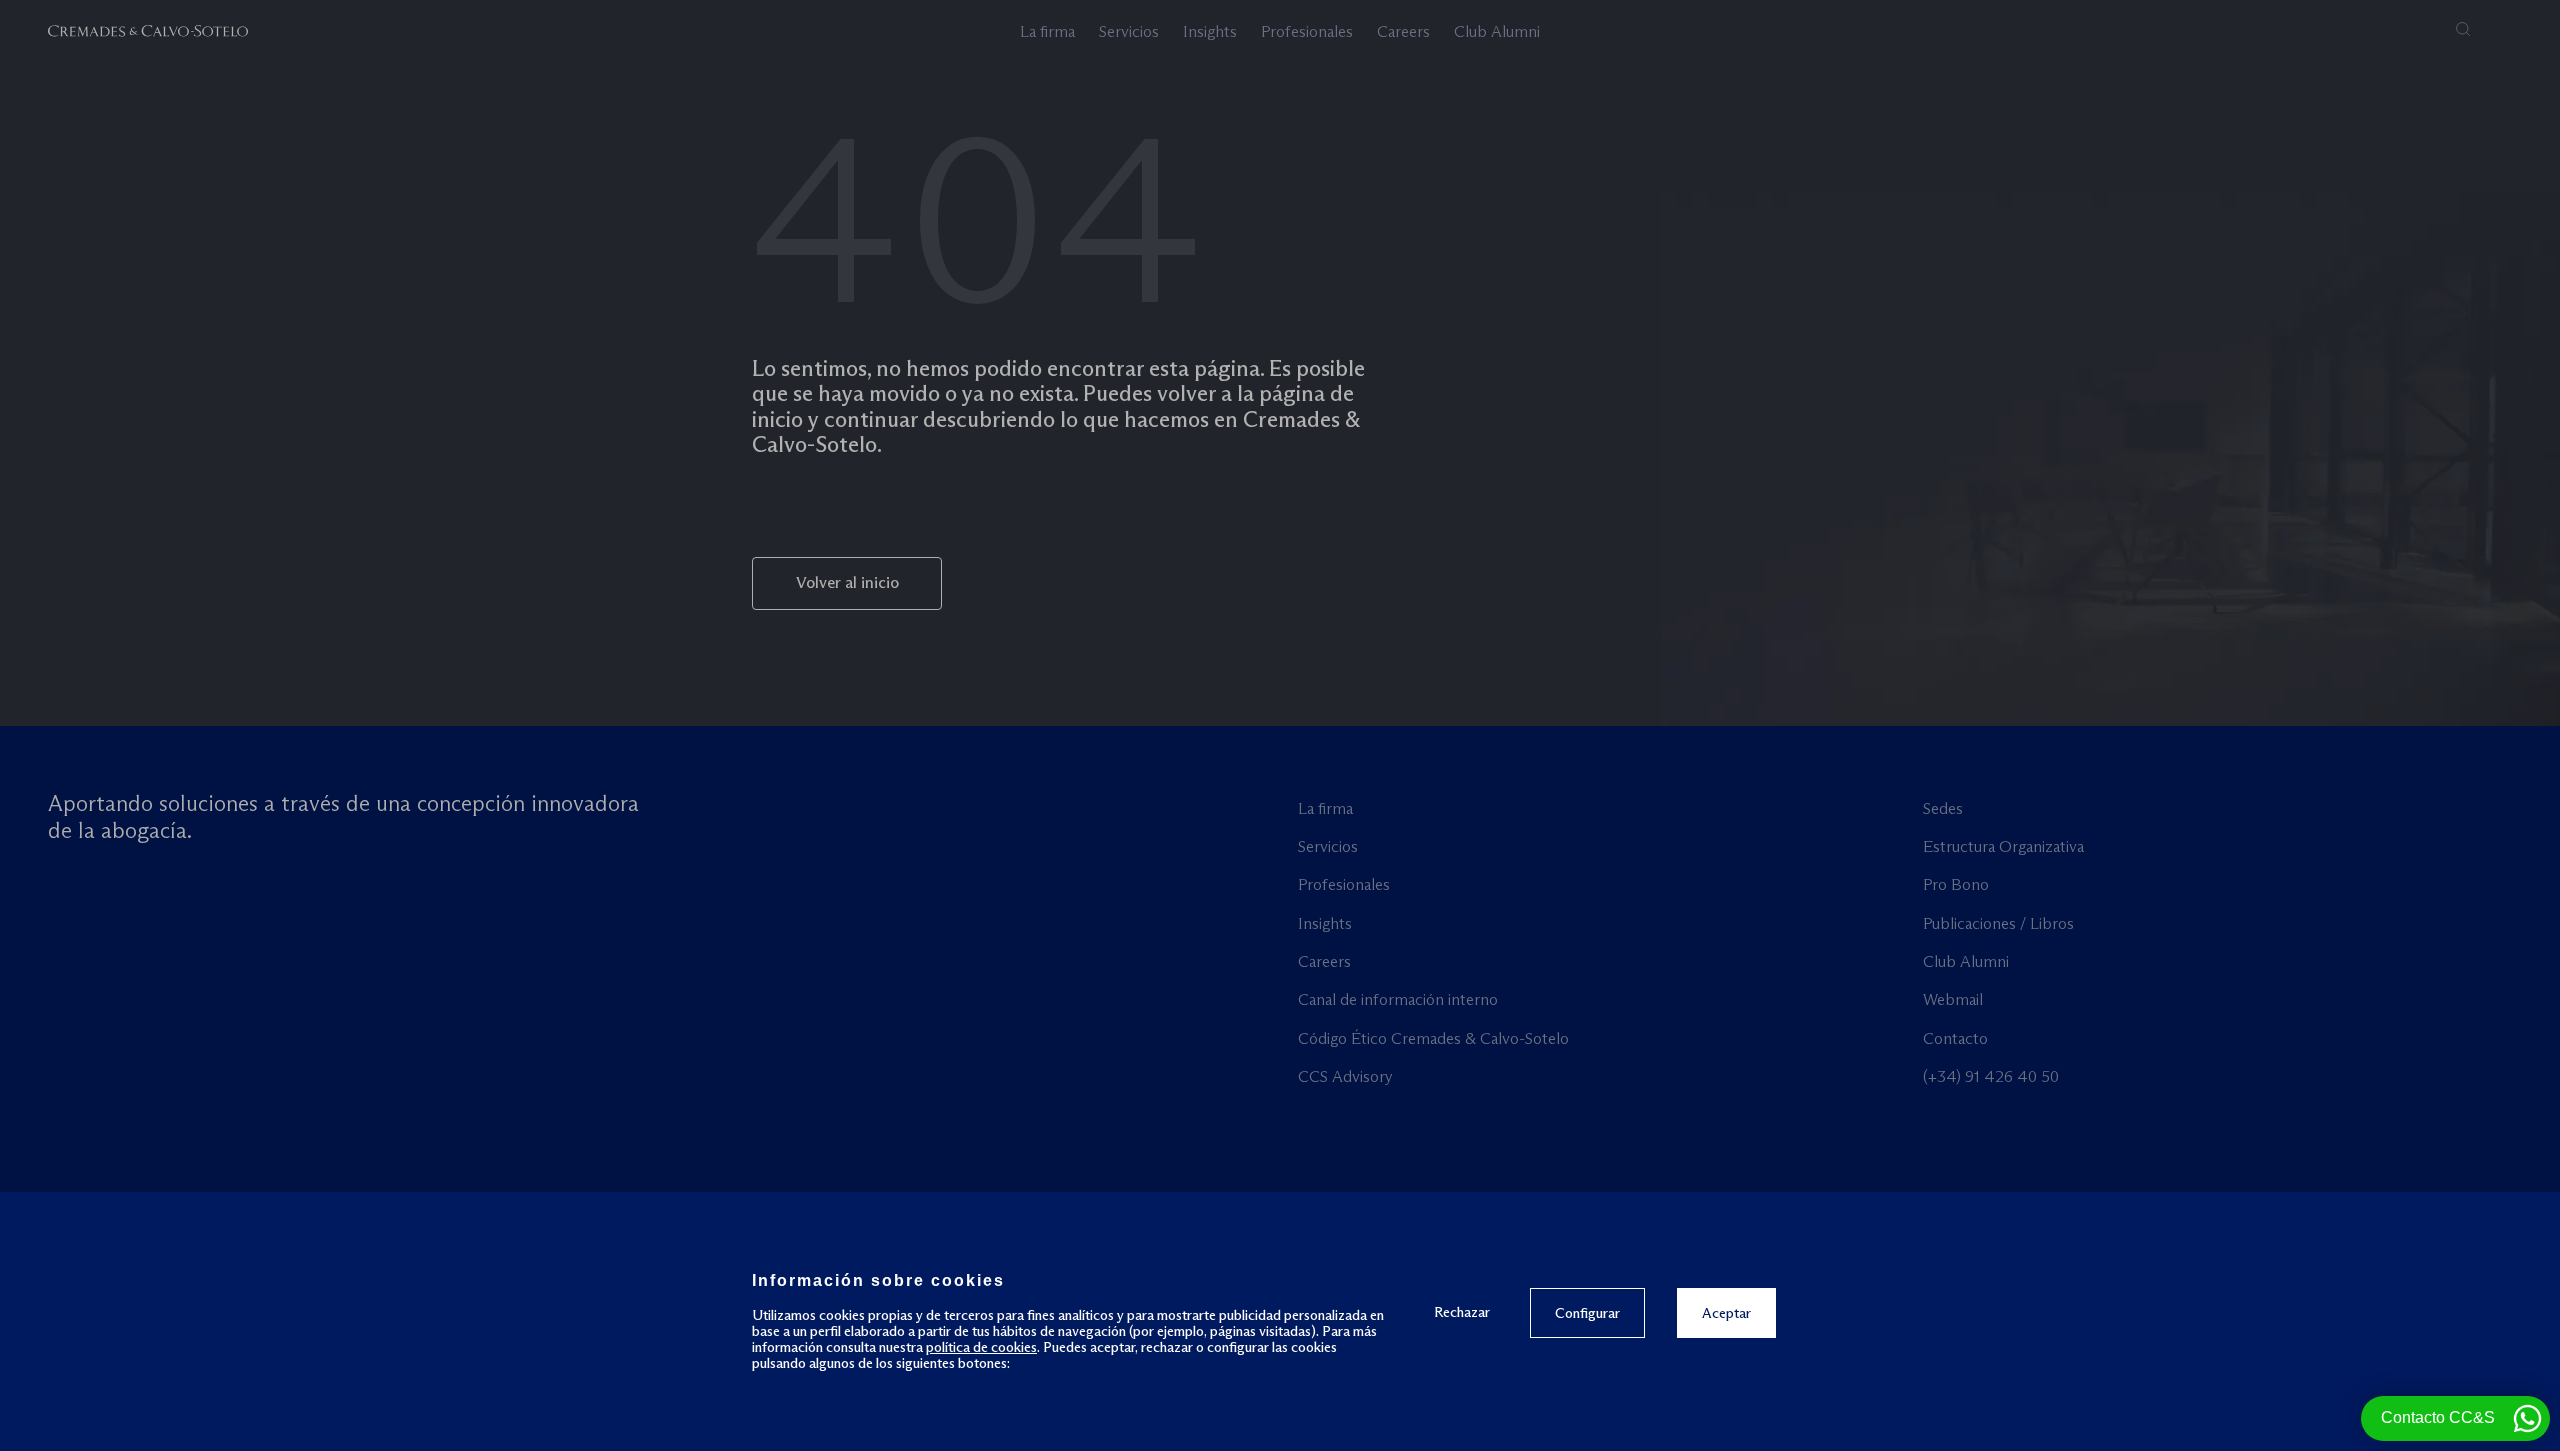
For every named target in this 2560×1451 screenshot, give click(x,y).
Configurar (1587, 1313)
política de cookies (981, 1347)
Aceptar (1726, 1313)
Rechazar (1462, 1311)
